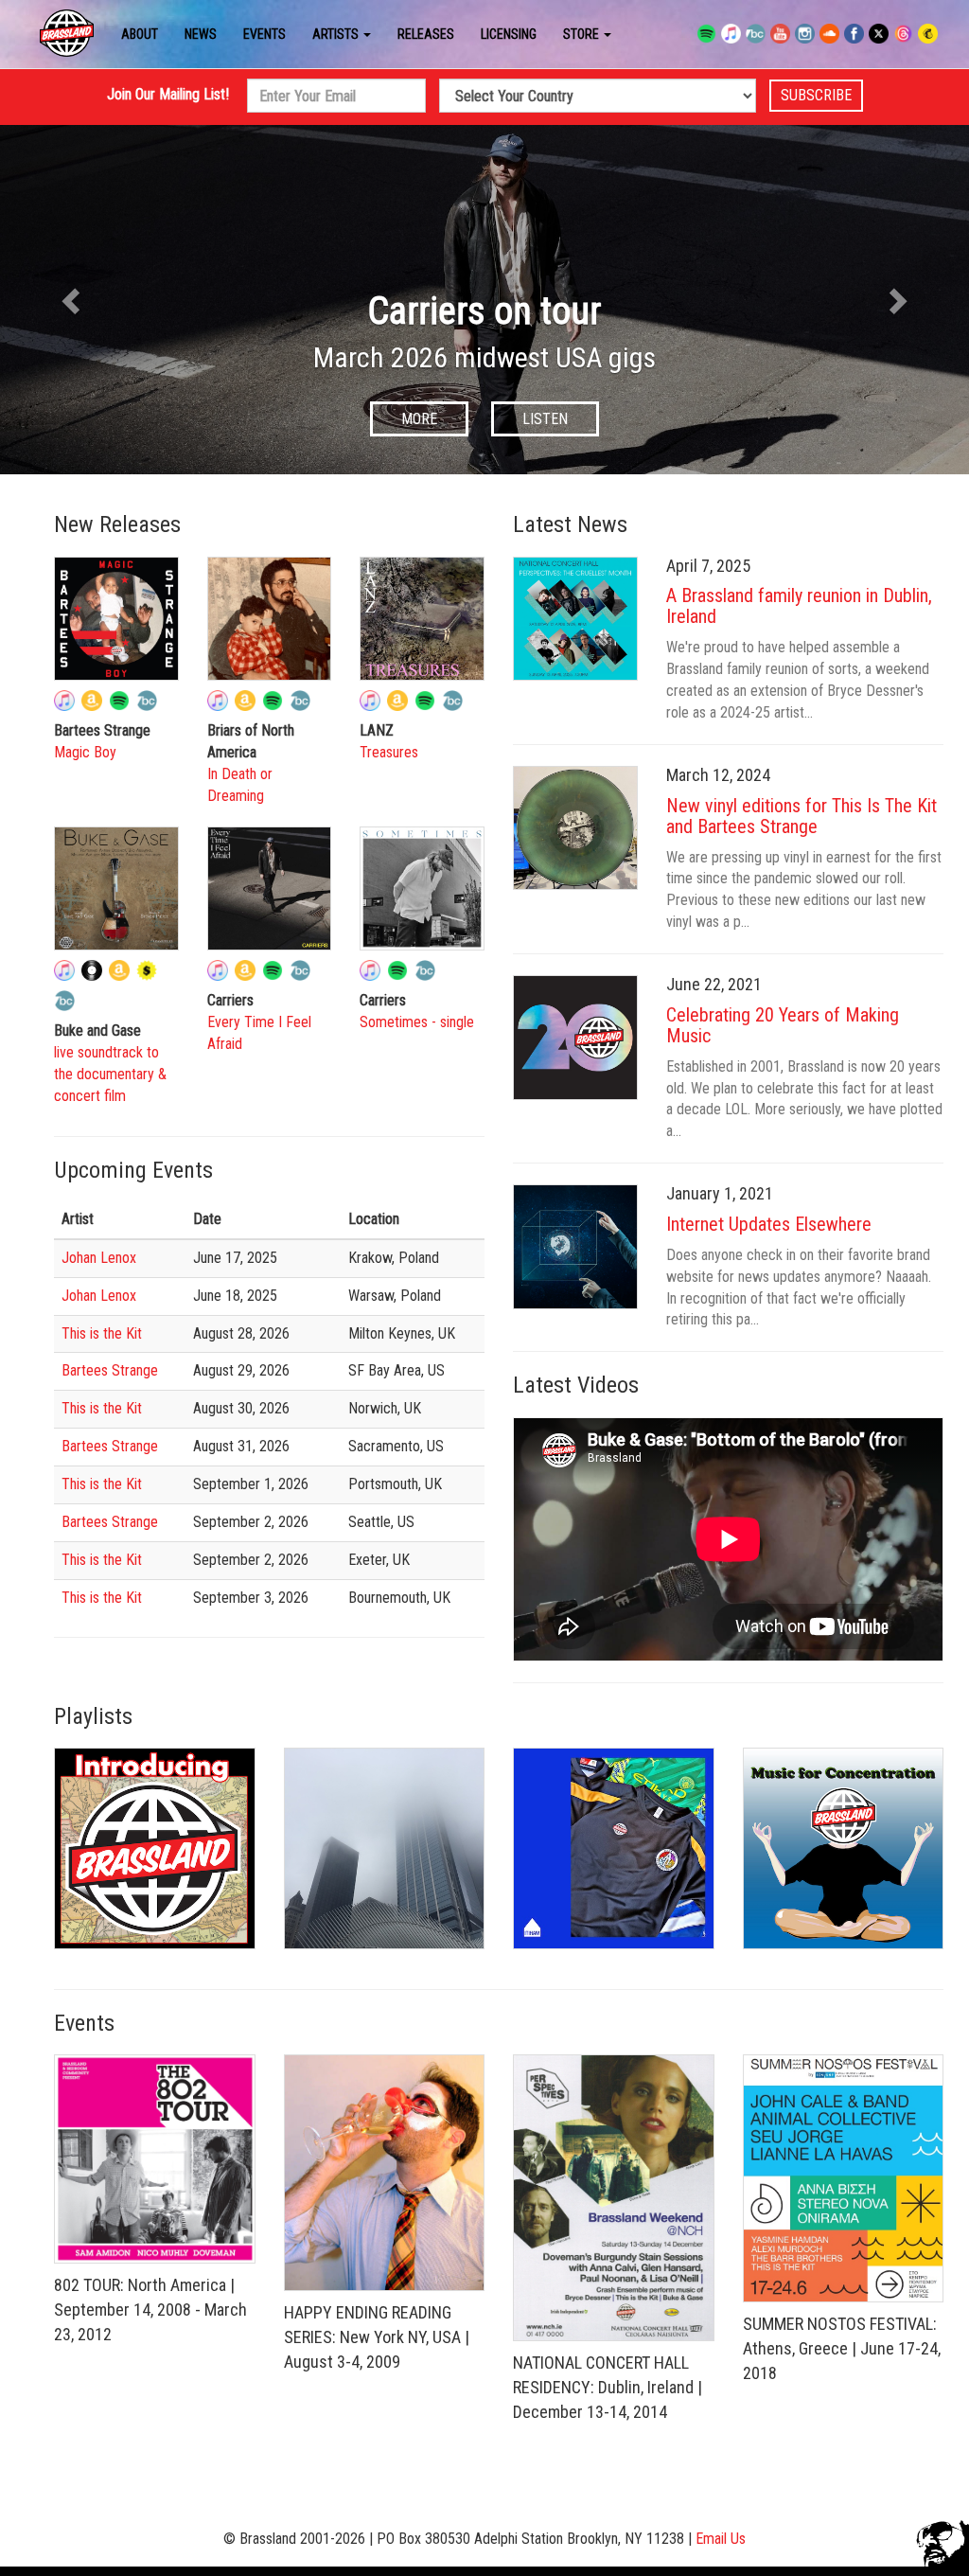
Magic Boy (85, 752)
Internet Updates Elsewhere (769, 1224)
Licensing (509, 34)
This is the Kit (102, 1333)
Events (264, 34)
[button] (73, 300)
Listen (569, 419)
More (443, 419)
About (140, 34)
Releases (426, 34)
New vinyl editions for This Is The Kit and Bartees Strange (802, 816)
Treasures (389, 752)
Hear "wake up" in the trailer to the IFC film (508, 357)
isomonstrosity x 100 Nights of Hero (508, 311)
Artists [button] (337, 34)
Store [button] (582, 34)
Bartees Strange (110, 1370)
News (201, 34)
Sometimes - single (417, 1022)
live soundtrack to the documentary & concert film (110, 1074)
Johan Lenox (99, 1258)
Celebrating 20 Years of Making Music (783, 1025)
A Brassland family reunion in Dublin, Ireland (799, 606)
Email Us (721, 2539)
